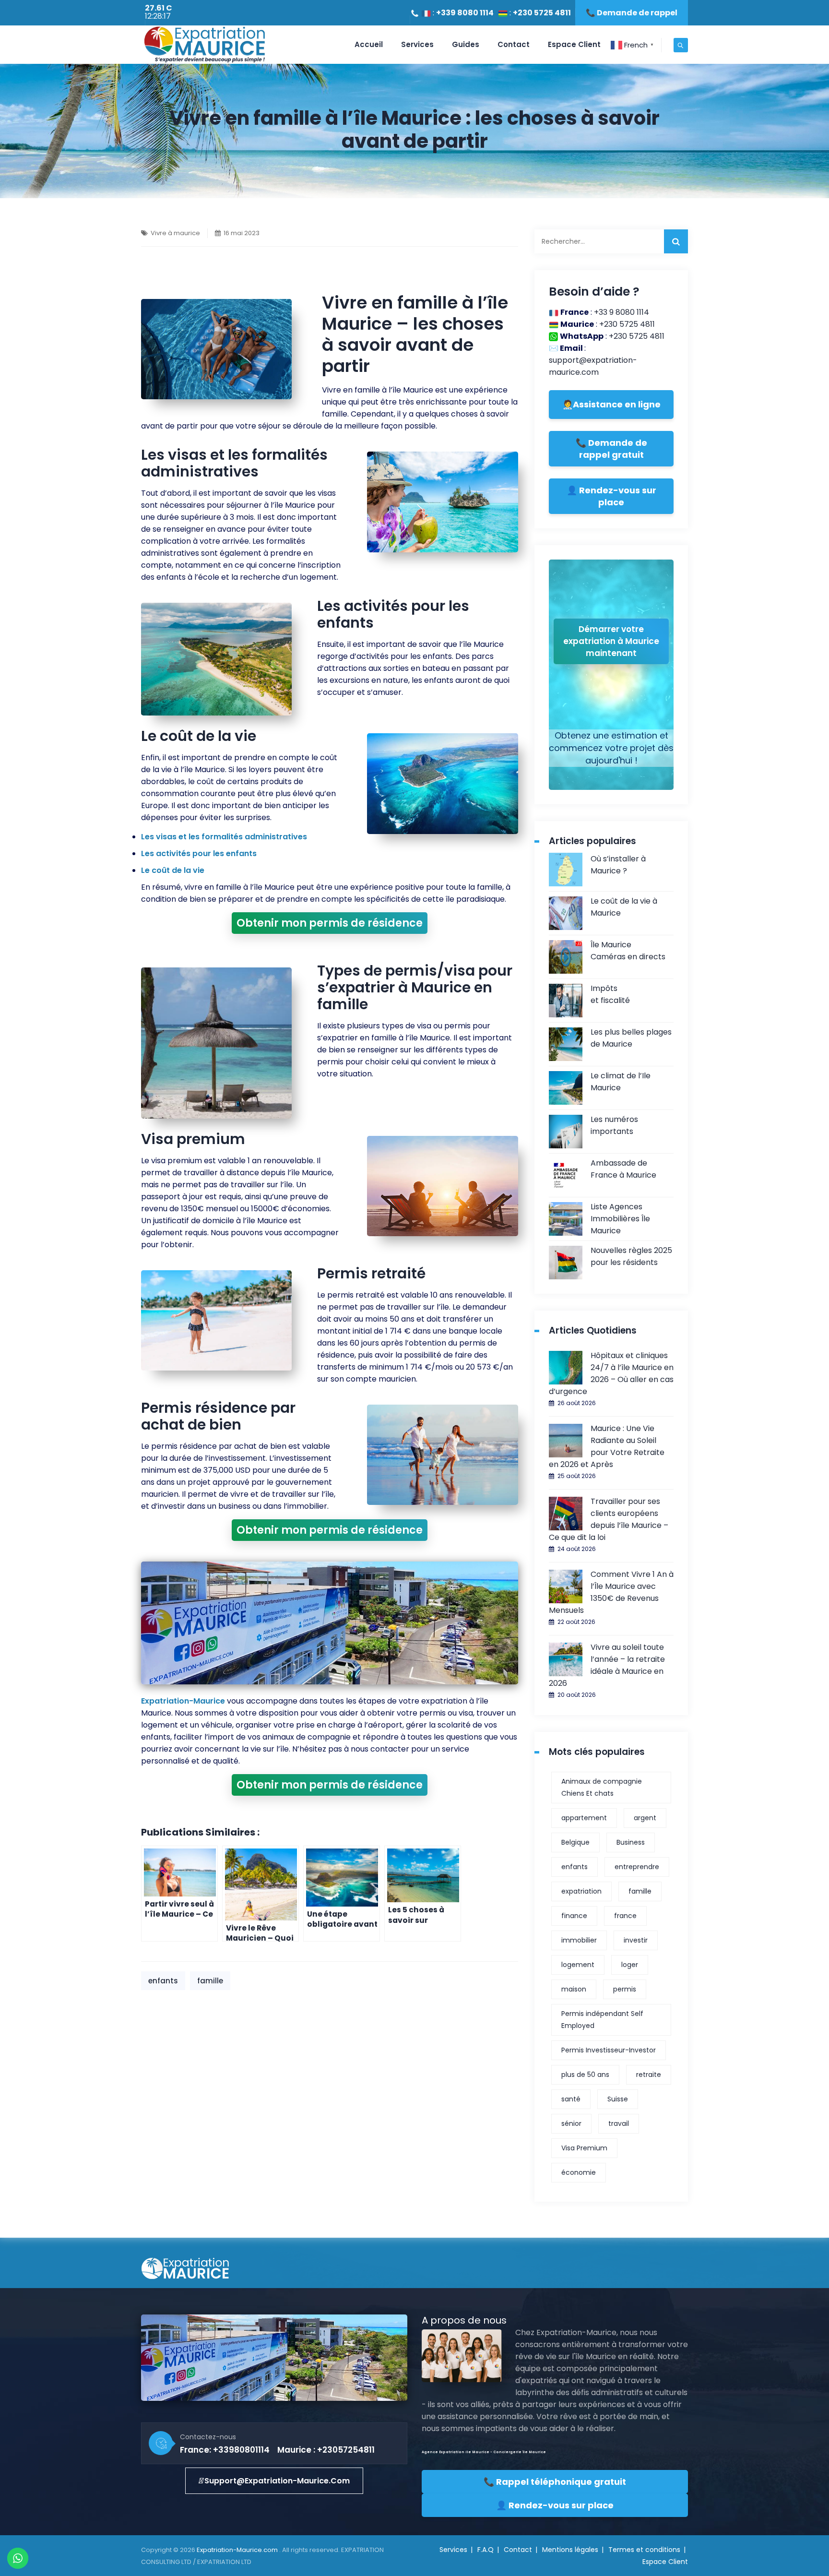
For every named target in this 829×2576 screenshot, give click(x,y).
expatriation (581, 1891)
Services (417, 44)
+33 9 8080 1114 (622, 312)
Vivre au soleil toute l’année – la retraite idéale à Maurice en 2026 (607, 1665)
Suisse (618, 2099)
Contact (514, 44)
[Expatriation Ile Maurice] (204, 45)
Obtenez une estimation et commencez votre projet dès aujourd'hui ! (611, 748)
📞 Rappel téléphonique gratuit (555, 2482)
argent (645, 1818)
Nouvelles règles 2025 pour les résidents (631, 1256)
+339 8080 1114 (465, 13)
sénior (571, 2123)
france (625, 1916)
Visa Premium (584, 2148)
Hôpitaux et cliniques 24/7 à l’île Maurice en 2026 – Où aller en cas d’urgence (611, 1373)
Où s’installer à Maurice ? (618, 865)
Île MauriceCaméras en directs (628, 951)
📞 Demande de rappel (632, 13)
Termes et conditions (644, 2550)
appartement (584, 1818)
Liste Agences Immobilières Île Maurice (620, 1219)
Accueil (369, 44)
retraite (649, 2075)
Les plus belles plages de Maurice (631, 1038)
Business (631, 1842)
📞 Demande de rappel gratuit (611, 449)
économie (579, 2172)
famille (210, 1981)
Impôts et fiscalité (610, 994)
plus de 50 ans (585, 2075)
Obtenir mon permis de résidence (330, 923)
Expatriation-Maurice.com (238, 2550)
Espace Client (574, 44)
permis (625, 1989)
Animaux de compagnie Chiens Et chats (602, 1787)
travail (619, 2123)
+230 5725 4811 (542, 13)
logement (578, 1965)
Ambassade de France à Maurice (623, 1169)
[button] (274, 2481)
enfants (163, 1981)
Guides (466, 44)
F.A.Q (486, 2550)
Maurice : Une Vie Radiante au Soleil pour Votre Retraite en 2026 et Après (607, 1446)
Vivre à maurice (175, 233)
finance (574, 1916)
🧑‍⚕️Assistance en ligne (611, 404)
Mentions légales (570, 2550)
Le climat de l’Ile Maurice (621, 1082)
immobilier (579, 1940)
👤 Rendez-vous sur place (611, 496)
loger (630, 1965)
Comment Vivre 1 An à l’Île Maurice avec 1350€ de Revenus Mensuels (611, 1592)
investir (636, 1940)
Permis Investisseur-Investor (609, 2050)
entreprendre (637, 1867)
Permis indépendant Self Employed (602, 2020)
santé (571, 2099)
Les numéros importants (614, 1125)
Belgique (575, 1842)
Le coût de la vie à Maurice (624, 907)
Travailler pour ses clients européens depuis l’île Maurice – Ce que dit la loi (609, 1519)
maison (574, 1989)
